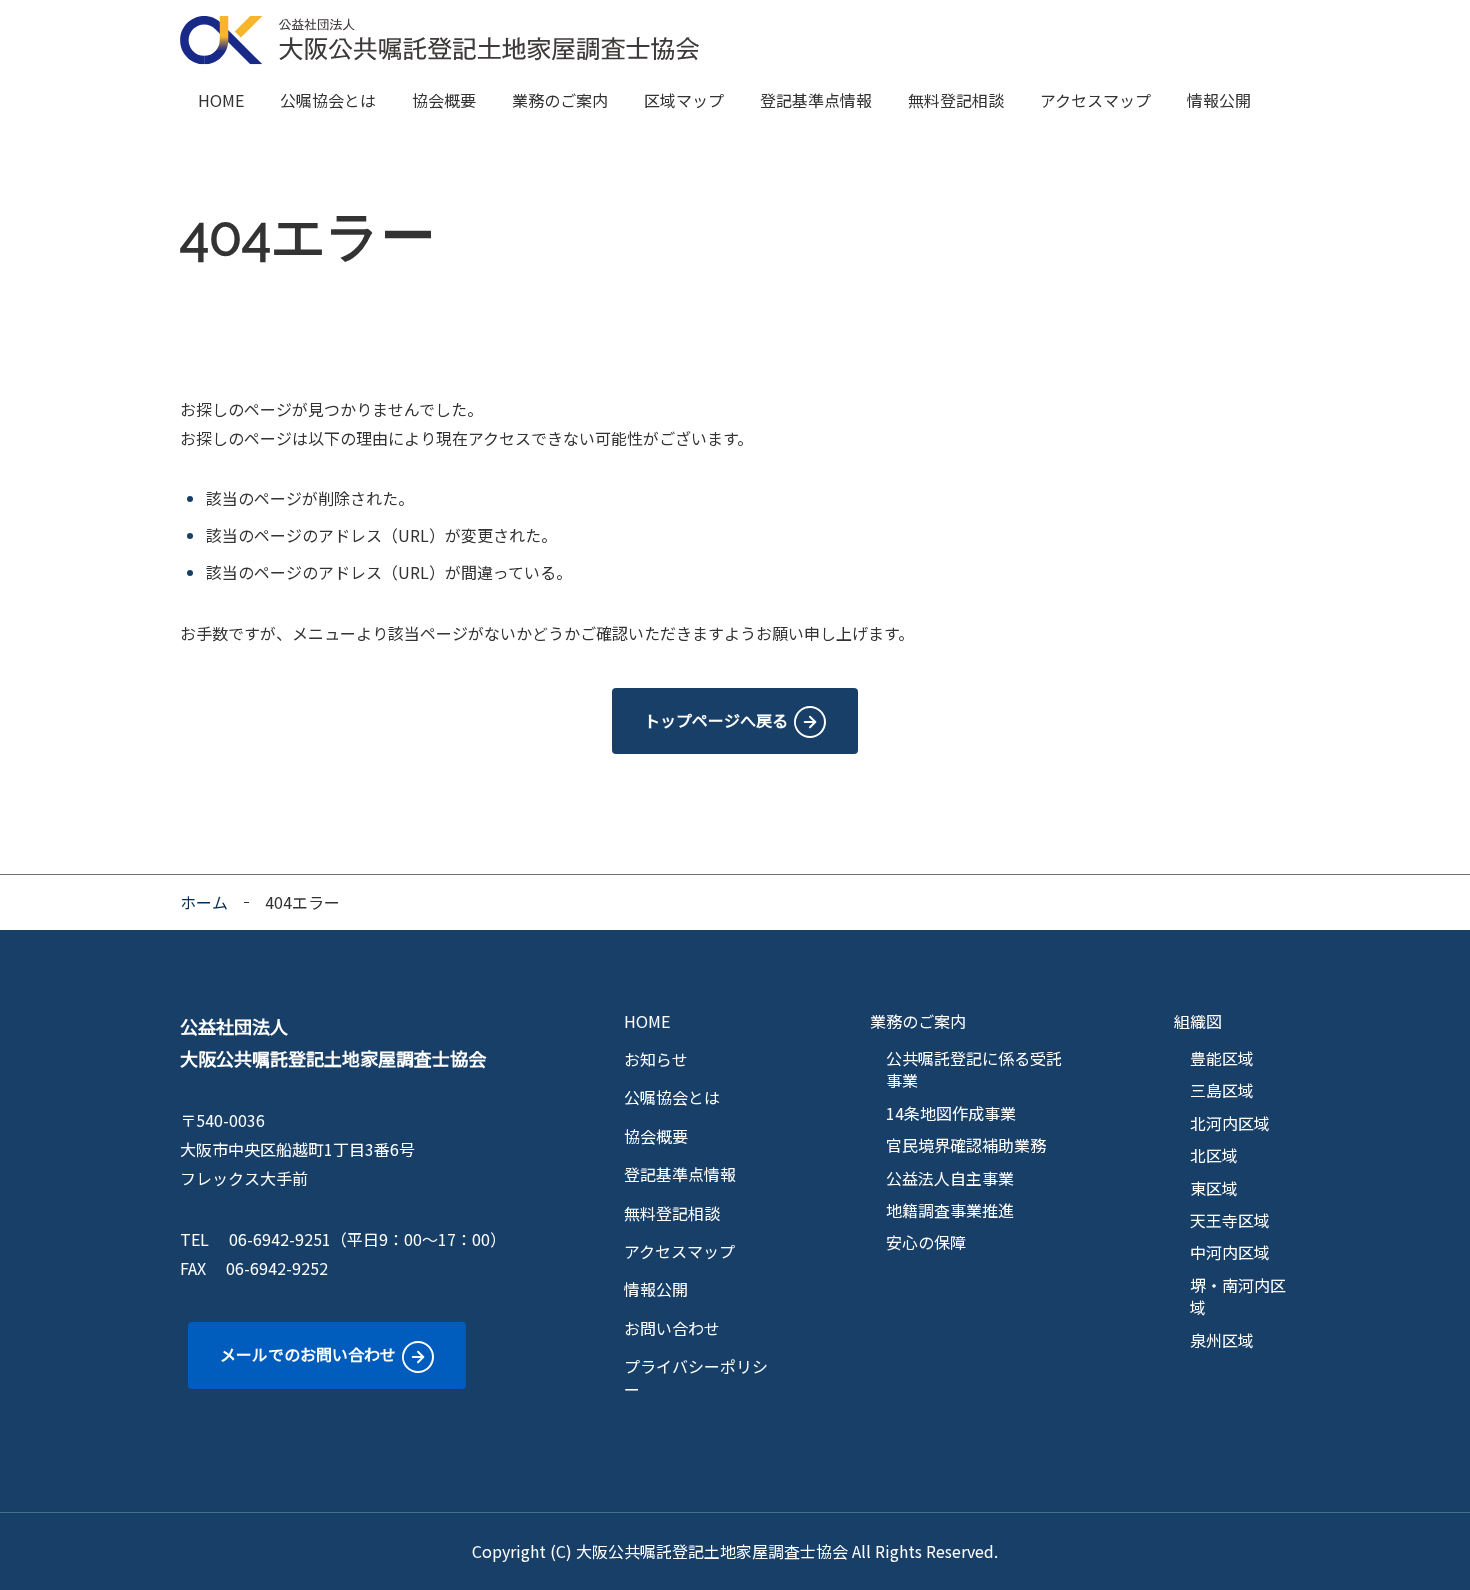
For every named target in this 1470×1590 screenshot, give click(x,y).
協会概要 (444, 100)
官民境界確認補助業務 (966, 1145)
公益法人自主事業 (950, 1178)
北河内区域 (1230, 1123)
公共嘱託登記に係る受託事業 (974, 1069)
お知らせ (656, 1059)
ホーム (204, 902)
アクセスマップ (1095, 100)
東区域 (1214, 1188)
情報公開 (1219, 100)
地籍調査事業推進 (950, 1210)
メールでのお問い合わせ (308, 1354)
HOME (221, 100)
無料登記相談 (956, 100)
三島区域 (1222, 1090)
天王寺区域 (1230, 1220)
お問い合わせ (672, 1328)
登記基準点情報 (816, 100)
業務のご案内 (560, 100)
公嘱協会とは (328, 100)
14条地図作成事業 (951, 1113)
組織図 (1198, 1021)
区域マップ (684, 100)
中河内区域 (1230, 1252)
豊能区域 (1222, 1058)
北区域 (1214, 1155)
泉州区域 (1222, 1340)
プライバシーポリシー (696, 1377)
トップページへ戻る (716, 720)
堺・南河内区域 (1238, 1296)
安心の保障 (926, 1242)
